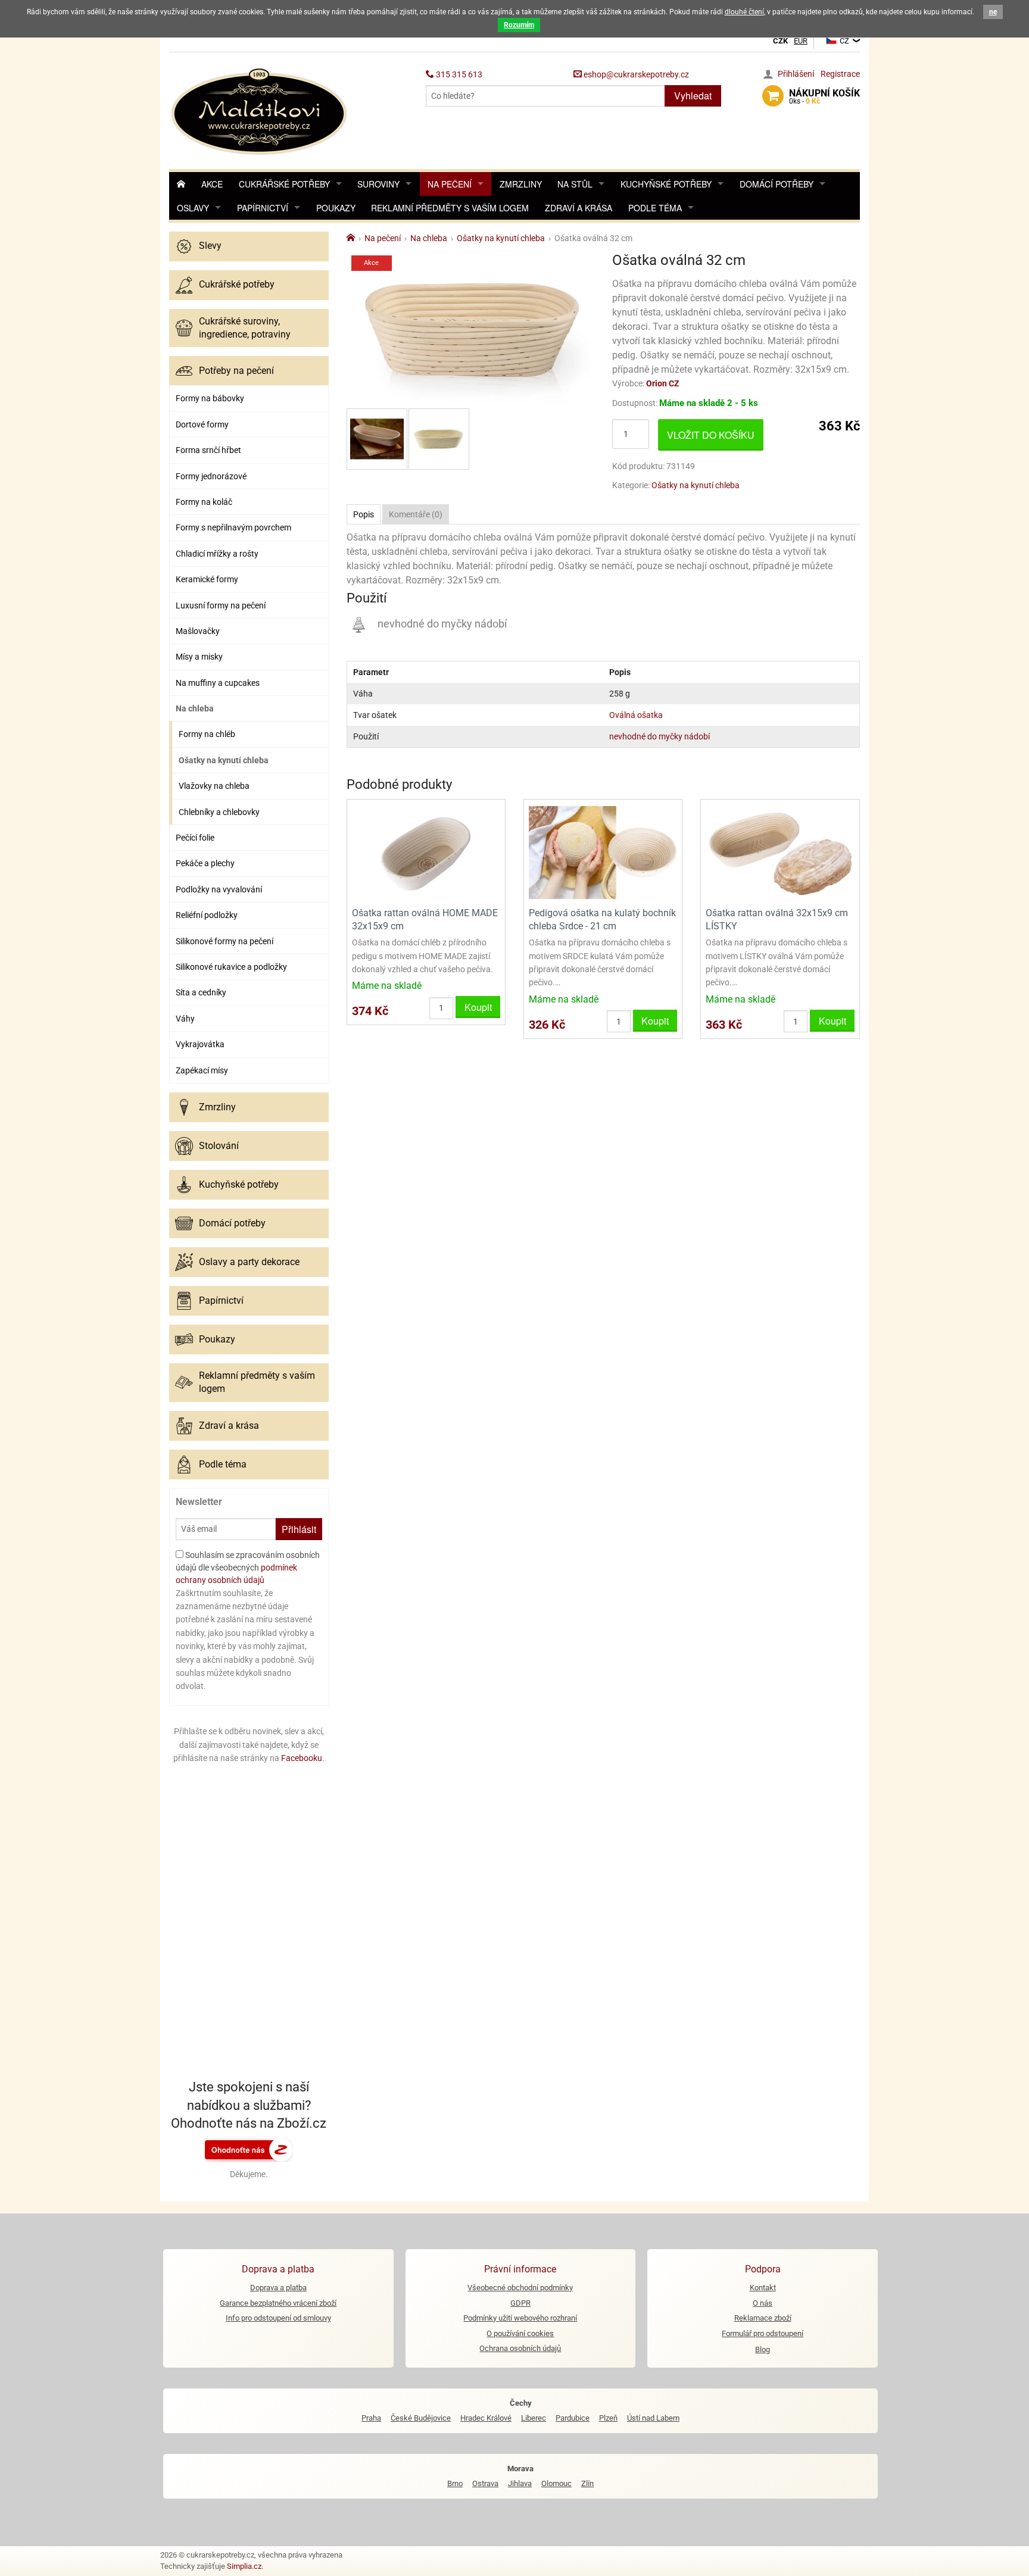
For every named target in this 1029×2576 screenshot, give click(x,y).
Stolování (219, 1146)
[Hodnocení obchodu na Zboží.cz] (249, 2149)
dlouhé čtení (744, 12)
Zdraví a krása (579, 208)
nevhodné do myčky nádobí (660, 736)
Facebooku (302, 1758)
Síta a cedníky (201, 992)
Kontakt (763, 2288)
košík (824, 96)
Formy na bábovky (210, 398)
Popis (364, 514)
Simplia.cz (244, 2566)
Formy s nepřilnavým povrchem (233, 527)
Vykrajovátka (200, 1044)
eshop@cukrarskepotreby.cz (635, 74)
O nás (763, 2303)
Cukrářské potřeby (284, 184)
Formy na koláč (204, 502)
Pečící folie (195, 838)
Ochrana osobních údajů (520, 2348)
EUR (801, 41)
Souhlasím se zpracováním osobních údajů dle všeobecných (248, 1568)
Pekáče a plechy (205, 863)
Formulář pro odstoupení (763, 2333)
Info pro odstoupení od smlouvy (278, 2318)
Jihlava (520, 2483)
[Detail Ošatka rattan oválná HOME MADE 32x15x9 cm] (426, 852)
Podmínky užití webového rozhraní (520, 2318)
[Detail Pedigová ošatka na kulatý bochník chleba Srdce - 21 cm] (603, 852)
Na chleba (195, 708)
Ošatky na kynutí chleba (224, 760)
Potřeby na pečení (236, 371)
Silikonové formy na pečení (224, 941)
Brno (455, 2483)
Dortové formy (202, 424)
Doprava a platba (278, 2288)
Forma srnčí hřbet (208, 450)
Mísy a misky (199, 657)
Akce (212, 184)
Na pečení (450, 184)
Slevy (210, 246)
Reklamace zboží (763, 2318)
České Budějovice (421, 2418)
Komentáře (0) (416, 514)
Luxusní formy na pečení (221, 605)
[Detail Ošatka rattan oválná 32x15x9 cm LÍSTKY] (780, 852)
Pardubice (573, 2418)
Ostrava (485, 2483)
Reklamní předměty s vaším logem (450, 208)
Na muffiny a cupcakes (218, 683)
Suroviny (378, 184)
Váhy (185, 1019)
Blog (763, 2349)
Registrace (840, 74)
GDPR (520, 2303)
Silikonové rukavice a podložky (231, 967)
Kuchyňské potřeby (666, 184)
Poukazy (336, 208)
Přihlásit (299, 1529)
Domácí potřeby (777, 184)
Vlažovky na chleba (214, 786)
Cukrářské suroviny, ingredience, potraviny (245, 328)
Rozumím (519, 25)
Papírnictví (263, 208)
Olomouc (556, 2483)
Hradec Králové (486, 2418)
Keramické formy (207, 579)
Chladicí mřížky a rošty (217, 554)
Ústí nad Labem (653, 2418)
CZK (780, 41)
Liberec (534, 2418)
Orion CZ (663, 383)
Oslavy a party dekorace (249, 1262)
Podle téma (655, 208)
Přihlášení (796, 74)
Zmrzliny (521, 184)
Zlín (587, 2483)
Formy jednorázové (211, 476)
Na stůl (575, 184)
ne (993, 12)
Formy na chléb (207, 734)
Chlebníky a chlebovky (219, 812)
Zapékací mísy (202, 1070)
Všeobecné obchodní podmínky (520, 2288)
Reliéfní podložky (207, 915)
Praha (371, 2418)
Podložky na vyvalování (219, 889)
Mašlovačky (198, 631)
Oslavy (193, 208)
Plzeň (608, 2418)
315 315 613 (458, 74)
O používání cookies (520, 2333)
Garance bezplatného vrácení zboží (278, 2303)
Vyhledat (693, 96)
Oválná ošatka (636, 715)
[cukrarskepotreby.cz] (261, 110)
